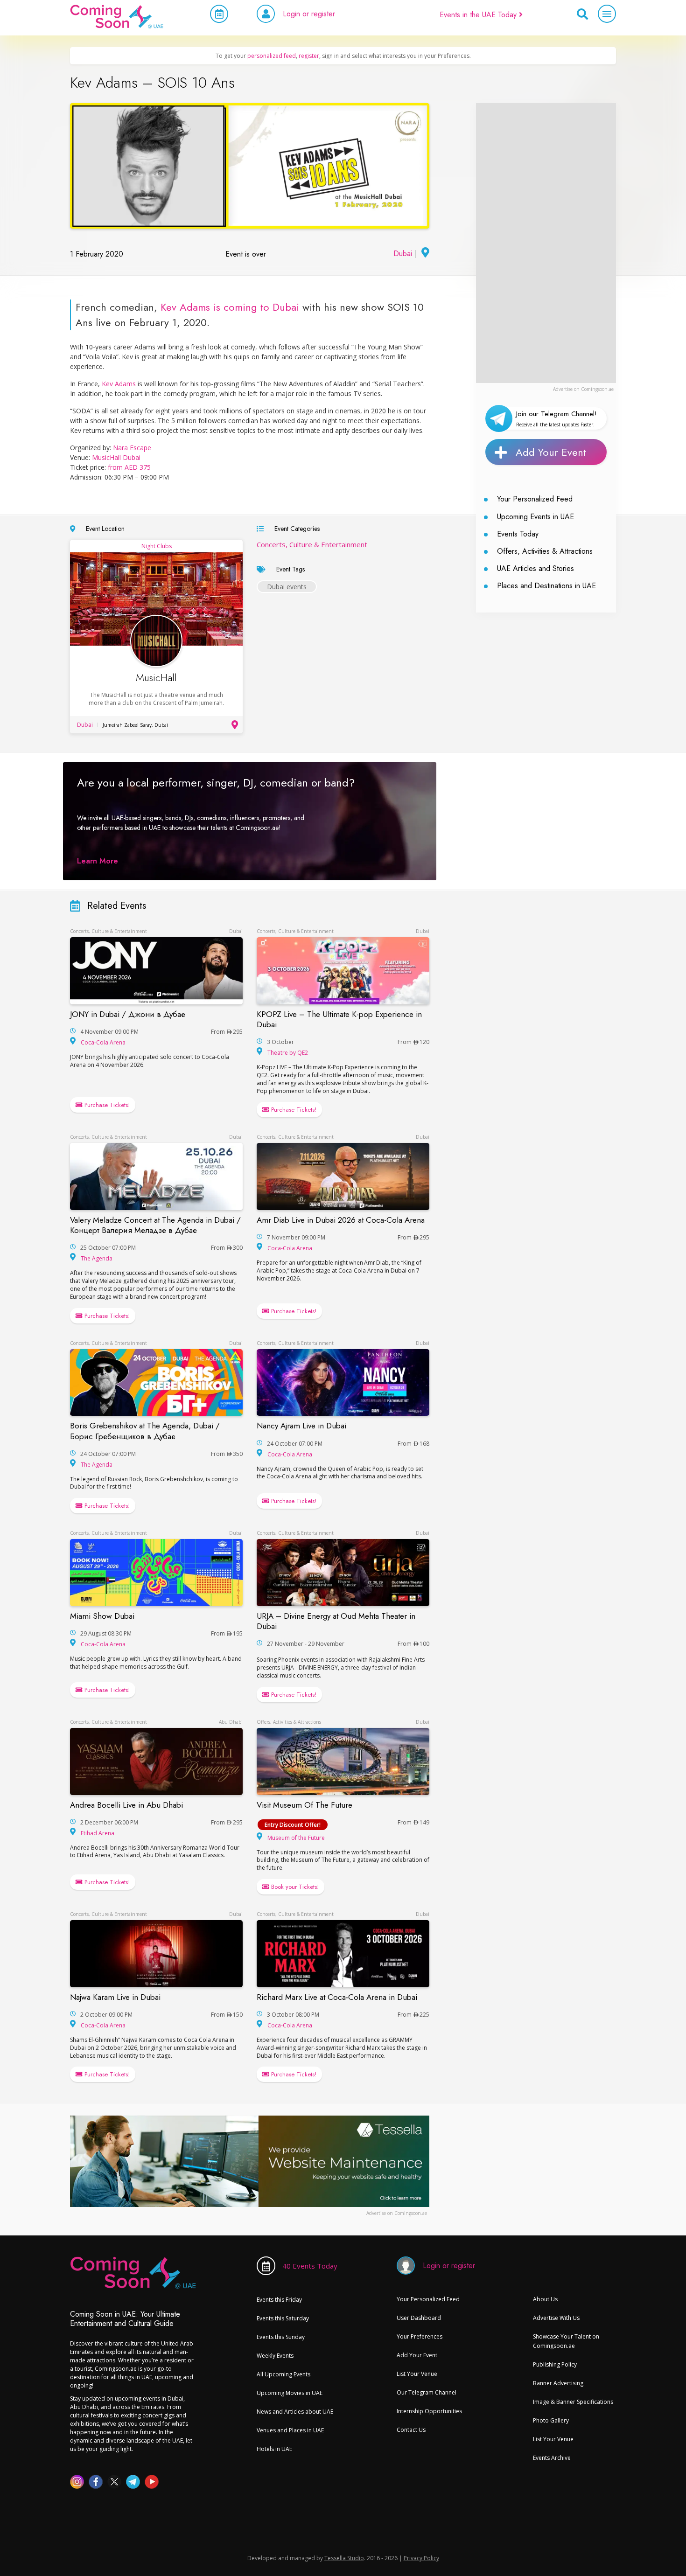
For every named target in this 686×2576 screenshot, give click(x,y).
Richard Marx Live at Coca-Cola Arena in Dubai (337, 1997)
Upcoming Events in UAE (535, 517)
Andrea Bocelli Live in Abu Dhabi (126, 1805)
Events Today (518, 534)
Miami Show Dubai (102, 1616)
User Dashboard (419, 2318)
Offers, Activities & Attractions (545, 551)
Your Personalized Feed (535, 499)
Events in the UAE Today (479, 15)
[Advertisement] (546, 243)
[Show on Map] (424, 254)
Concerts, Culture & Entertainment (312, 544)
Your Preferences (420, 2336)
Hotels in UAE (274, 2449)
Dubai (403, 254)
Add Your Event (551, 452)
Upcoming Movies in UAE (290, 2393)
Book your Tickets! (294, 1887)
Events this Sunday (281, 2337)
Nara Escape (132, 448)
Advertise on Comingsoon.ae (583, 389)
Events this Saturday (283, 2318)
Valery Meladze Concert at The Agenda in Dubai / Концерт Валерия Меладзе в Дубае (155, 1225)
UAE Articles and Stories (535, 568)
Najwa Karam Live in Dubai (115, 1997)
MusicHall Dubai (116, 457)
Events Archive (552, 2458)
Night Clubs (157, 546)
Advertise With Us (556, 2318)
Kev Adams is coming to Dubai (230, 307)
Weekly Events (275, 2356)
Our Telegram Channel (427, 2392)
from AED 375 (129, 467)
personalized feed (272, 56)
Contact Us (411, 2430)
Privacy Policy (421, 2558)
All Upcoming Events (283, 2374)
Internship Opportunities (429, 2411)
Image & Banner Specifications (573, 2402)
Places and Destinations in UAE (546, 586)
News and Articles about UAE (295, 2412)
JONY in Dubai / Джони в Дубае (128, 1014)
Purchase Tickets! (106, 1105)
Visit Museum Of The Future (304, 1805)
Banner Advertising (558, 2383)
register (309, 56)
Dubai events (287, 587)
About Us (545, 2299)
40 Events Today (310, 2266)
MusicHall (156, 678)
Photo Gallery (551, 2420)
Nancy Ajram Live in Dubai (301, 1426)
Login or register (309, 14)
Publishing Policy (555, 2364)
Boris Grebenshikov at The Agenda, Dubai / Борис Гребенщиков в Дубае (145, 1431)
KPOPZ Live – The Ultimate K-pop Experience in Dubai (339, 1019)
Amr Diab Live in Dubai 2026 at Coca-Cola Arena (341, 1220)
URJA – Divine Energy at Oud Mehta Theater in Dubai (336, 1621)
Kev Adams (118, 384)
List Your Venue (417, 2374)
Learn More (98, 861)
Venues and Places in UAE (290, 2430)
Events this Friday (279, 2300)
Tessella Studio (344, 2558)
